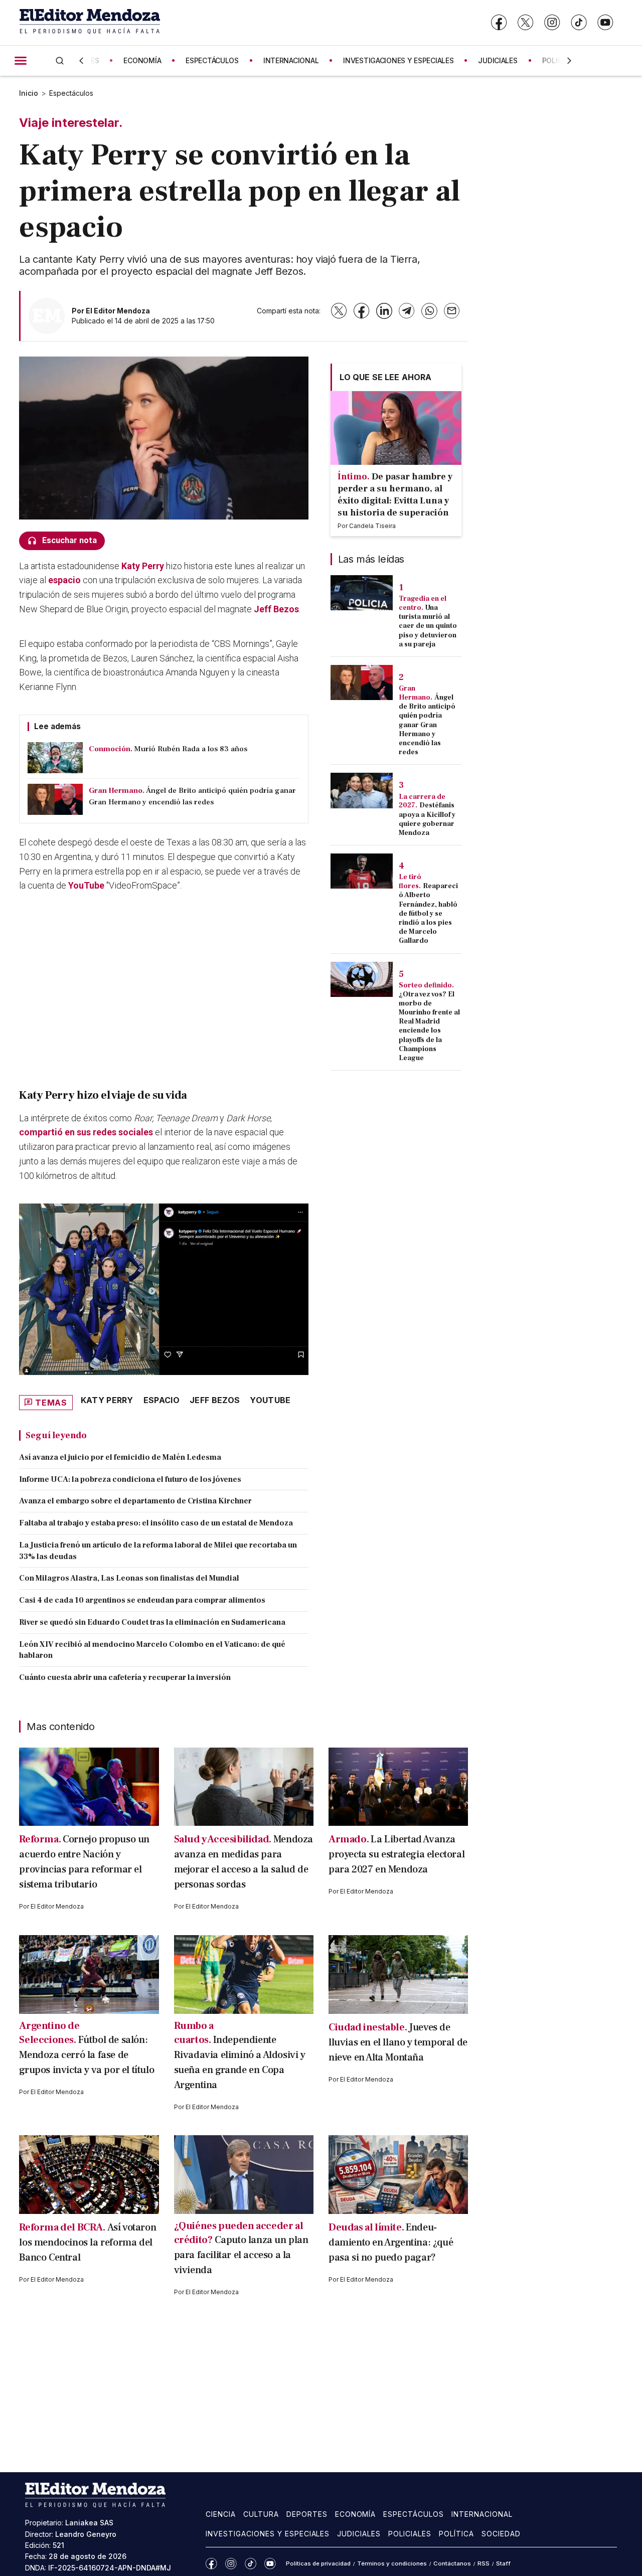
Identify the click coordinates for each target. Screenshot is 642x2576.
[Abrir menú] (21, 61)
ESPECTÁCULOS (212, 60)
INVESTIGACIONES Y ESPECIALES (398, 60)
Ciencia (221, 2514)
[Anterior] (81, 61)
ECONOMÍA (142, 60)
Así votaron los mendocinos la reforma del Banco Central (88, 2243)
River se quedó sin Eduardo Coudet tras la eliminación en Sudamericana (152, 1622)
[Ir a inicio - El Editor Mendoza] (90, 22)
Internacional (482, 2514)
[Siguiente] (569, 61)
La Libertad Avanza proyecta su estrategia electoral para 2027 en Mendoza (396, 1854)
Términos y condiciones (392, 2563)
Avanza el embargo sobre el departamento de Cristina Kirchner (135, 1501)
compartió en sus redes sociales (87, 1132)
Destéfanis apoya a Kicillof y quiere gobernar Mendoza (427, 819)
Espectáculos (71, 93)
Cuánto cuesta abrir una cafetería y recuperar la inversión (125, 1677)
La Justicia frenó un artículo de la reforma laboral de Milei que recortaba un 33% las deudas (158, 1551)
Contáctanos (452, 2563)
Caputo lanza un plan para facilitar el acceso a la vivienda (241, 2255)
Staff (503, 2563)
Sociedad (501, 2534)
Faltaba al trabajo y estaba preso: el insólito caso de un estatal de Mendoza (156, 1523)
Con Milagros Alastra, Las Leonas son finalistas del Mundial (129, 1578)
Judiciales (359, 2534)
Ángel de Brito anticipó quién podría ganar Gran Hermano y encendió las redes (427, 725)
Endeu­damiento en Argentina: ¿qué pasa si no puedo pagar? (391, 2243)
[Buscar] (60, 60)
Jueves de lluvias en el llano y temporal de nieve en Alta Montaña (398, 2042)
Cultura (261, 2514)
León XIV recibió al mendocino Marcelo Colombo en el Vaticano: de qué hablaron (152, 1650)
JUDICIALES (498, 60)
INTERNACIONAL (291, 60)
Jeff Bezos (276, 609)
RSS (484, 2563)
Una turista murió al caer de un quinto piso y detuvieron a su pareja (428, 626)
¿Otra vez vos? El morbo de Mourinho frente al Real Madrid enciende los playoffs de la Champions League (429, 1026)
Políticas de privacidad (318, 2563)
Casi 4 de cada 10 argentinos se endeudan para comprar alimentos (142, 1600)
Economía (356, 2514)
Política (456, 2534)
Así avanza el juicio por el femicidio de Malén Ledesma (120, 1457)
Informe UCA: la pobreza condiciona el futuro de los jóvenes (130, 1479)
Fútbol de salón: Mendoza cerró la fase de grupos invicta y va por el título (87, 2055)
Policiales (410, 2534)
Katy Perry (107, 1400)
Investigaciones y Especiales (268, 2534)
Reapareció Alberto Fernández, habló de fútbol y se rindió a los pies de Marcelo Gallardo (428, 913)
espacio (64, 580)
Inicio (29, 93)
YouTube (86, 885)
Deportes (307, 2514)
